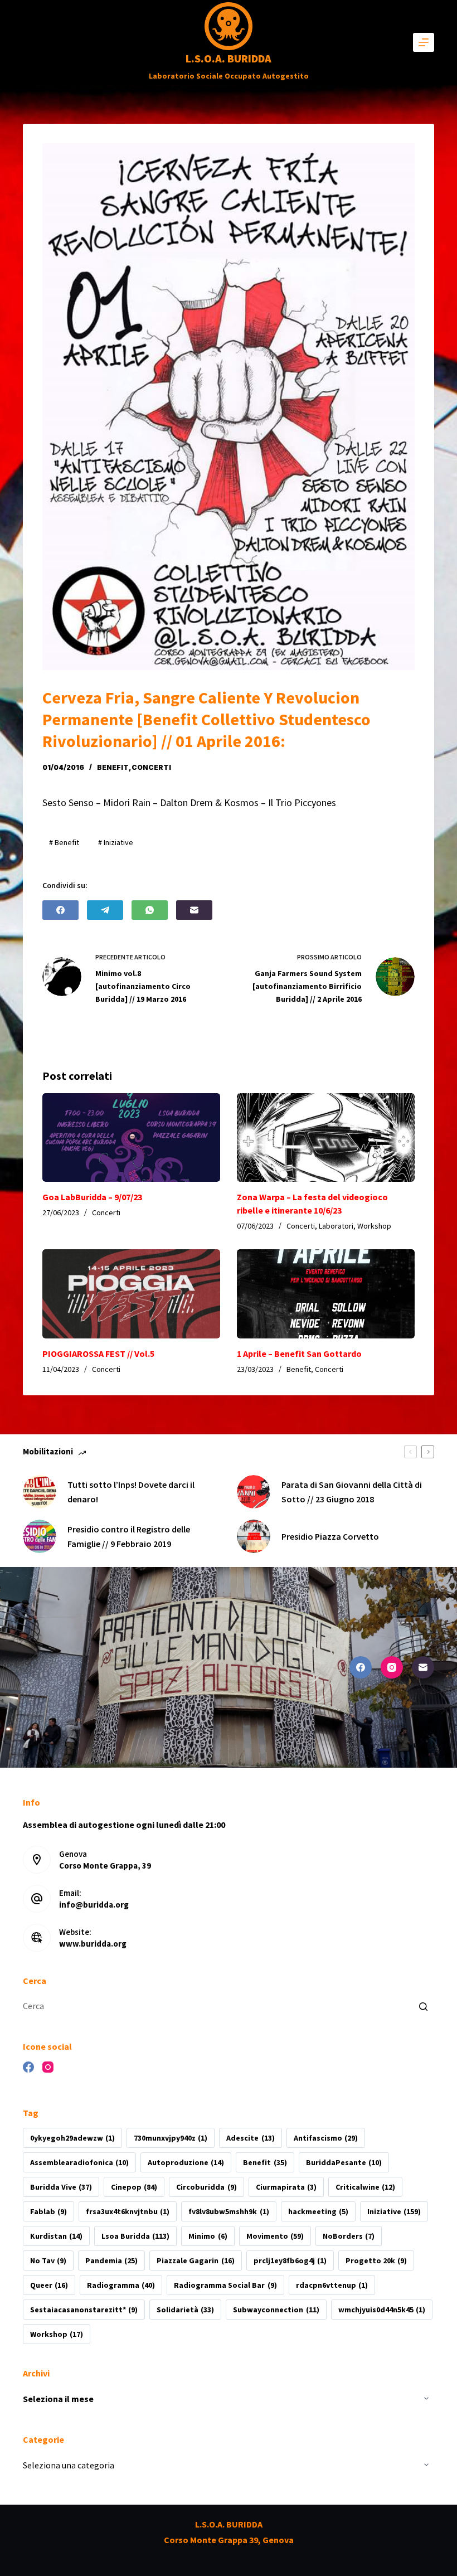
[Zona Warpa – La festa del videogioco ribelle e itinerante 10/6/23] (326, 1138)
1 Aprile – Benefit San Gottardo (299, 1354)
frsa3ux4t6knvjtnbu (128, 2211)
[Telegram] (105, 910)
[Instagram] (392, 1667)
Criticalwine (365, 2187)
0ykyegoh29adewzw (72, 2138)
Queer (49, 2285)
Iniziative (394, 2211)
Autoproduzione (186, 2162)
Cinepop (134, 2187)
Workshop (374, 1226)
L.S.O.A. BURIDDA (229, 58)
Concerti (151, 767)
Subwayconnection (276, 2310)
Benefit (113, 767)
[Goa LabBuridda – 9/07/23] (131, 1138)
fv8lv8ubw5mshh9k (229, 2211)
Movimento (275, 2236)
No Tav (48, 2260)
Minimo (208, 2236)
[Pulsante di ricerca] (423, 2006)
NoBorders (349, 2236)
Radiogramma (121, 2285)
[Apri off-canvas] (424, 42)
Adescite (250, 2138)
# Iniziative (116, 842)
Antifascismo (326, 2138)
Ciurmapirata (286, 2187)
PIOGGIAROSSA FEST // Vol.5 (98, 1354)
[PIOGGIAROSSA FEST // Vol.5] (131, 1294)
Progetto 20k (376, 2260)
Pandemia (111, 2260)
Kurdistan (56, 2236)
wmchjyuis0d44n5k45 (382, 2310)
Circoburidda (206, 2187)
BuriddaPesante (344, 2162)
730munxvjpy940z (171, 2138)
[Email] (194, 910)
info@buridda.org (94, 1905)
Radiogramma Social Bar (225, 2285)
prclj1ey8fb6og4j (290, 2260)
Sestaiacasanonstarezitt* (84, 2310)
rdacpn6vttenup (332, 2285)
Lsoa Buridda (135, 2236)
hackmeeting (318, 2211)
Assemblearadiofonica (79, 2162)
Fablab (48, 2211)
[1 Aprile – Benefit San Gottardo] (326, 1294)
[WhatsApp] (150, 910)
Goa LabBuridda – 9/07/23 (92, 1197)
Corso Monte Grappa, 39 (105, 1866)
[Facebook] (60, 910)
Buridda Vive (61, 2187)
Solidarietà (185, 2310)
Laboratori (336, 1226)
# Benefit (64, 842)
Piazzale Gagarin (195, 2260)
